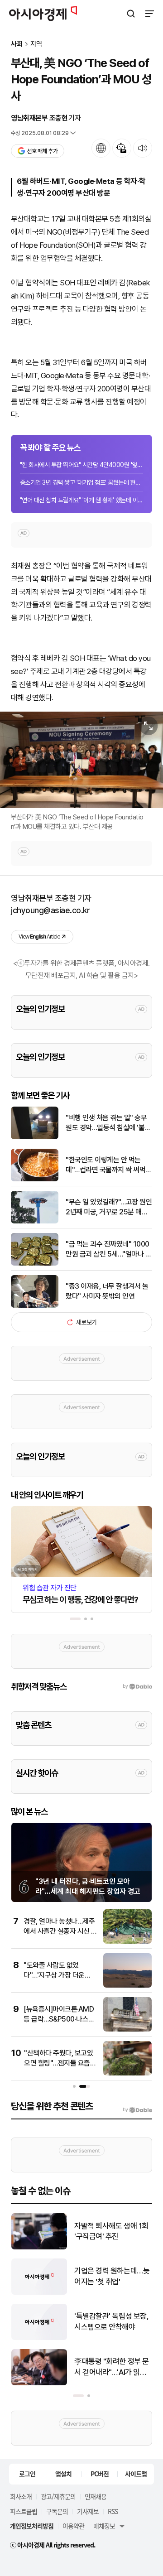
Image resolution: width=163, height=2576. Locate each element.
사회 (17, 44)
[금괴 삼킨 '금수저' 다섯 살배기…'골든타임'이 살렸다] (39, 2293)
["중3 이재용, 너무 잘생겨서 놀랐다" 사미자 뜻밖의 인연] (35, 1306)
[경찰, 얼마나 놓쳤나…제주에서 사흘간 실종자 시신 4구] (127, 1942)
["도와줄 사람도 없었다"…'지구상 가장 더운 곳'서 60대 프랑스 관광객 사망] (127, 1986)
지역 (36, 44)
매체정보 (104, 2526)
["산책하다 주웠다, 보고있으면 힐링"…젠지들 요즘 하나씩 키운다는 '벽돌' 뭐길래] (127, 2073)
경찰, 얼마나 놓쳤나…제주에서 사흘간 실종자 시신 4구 (60, 1931)
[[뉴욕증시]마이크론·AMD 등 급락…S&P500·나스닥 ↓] (127, 2030)
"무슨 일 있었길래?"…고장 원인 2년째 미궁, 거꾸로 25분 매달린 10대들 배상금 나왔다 (109, 1208)
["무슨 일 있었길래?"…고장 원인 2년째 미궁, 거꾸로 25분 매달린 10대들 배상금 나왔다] (35, 1221)
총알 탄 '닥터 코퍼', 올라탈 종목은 (113, 2367)
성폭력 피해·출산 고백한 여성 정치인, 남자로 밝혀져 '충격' (111, 2232)
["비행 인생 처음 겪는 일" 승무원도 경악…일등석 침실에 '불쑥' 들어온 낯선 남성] (35, 1137)
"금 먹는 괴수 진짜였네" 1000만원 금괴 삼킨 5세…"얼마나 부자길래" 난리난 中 (108, 1250)
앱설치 (63, 2474)
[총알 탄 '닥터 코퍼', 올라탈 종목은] (39, 2383)
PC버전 (100, 2474)
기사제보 (88, 2511)
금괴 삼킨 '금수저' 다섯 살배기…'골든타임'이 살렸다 (113, 2276)
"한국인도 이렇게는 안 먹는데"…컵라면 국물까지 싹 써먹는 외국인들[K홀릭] (109, 1165)
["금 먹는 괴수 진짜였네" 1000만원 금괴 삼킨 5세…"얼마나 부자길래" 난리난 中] (35, 1264)
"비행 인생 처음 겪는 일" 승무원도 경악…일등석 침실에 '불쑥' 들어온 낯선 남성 (109, 1123)
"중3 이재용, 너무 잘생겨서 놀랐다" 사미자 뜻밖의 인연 (107, 1291)
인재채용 (96, 2496)
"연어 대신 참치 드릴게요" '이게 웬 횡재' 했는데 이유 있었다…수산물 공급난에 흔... (81, 500)
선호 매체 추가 (42, 151)
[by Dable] (137, 2110)
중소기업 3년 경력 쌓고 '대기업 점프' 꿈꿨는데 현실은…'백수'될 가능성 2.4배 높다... (81, 482)
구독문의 (57, 2511)
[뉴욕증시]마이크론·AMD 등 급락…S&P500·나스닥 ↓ (59, 2019)
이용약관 (73, 2526)
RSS (113, 2511)
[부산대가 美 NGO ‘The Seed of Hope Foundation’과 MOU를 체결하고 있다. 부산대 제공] (81, 760)
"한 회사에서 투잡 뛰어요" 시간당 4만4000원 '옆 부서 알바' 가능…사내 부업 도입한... (81, 465)
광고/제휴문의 (58, 2496)
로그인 (27, 2474)
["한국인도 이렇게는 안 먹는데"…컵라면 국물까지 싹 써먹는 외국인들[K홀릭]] (35, 1179)
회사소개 (21, 2496)
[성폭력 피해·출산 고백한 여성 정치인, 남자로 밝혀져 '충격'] (39, 2247)
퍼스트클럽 (24, 2511)
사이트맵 (136, 2474)
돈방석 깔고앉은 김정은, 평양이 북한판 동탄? (110, 2321)
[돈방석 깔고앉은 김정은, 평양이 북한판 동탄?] (39, 2338)
